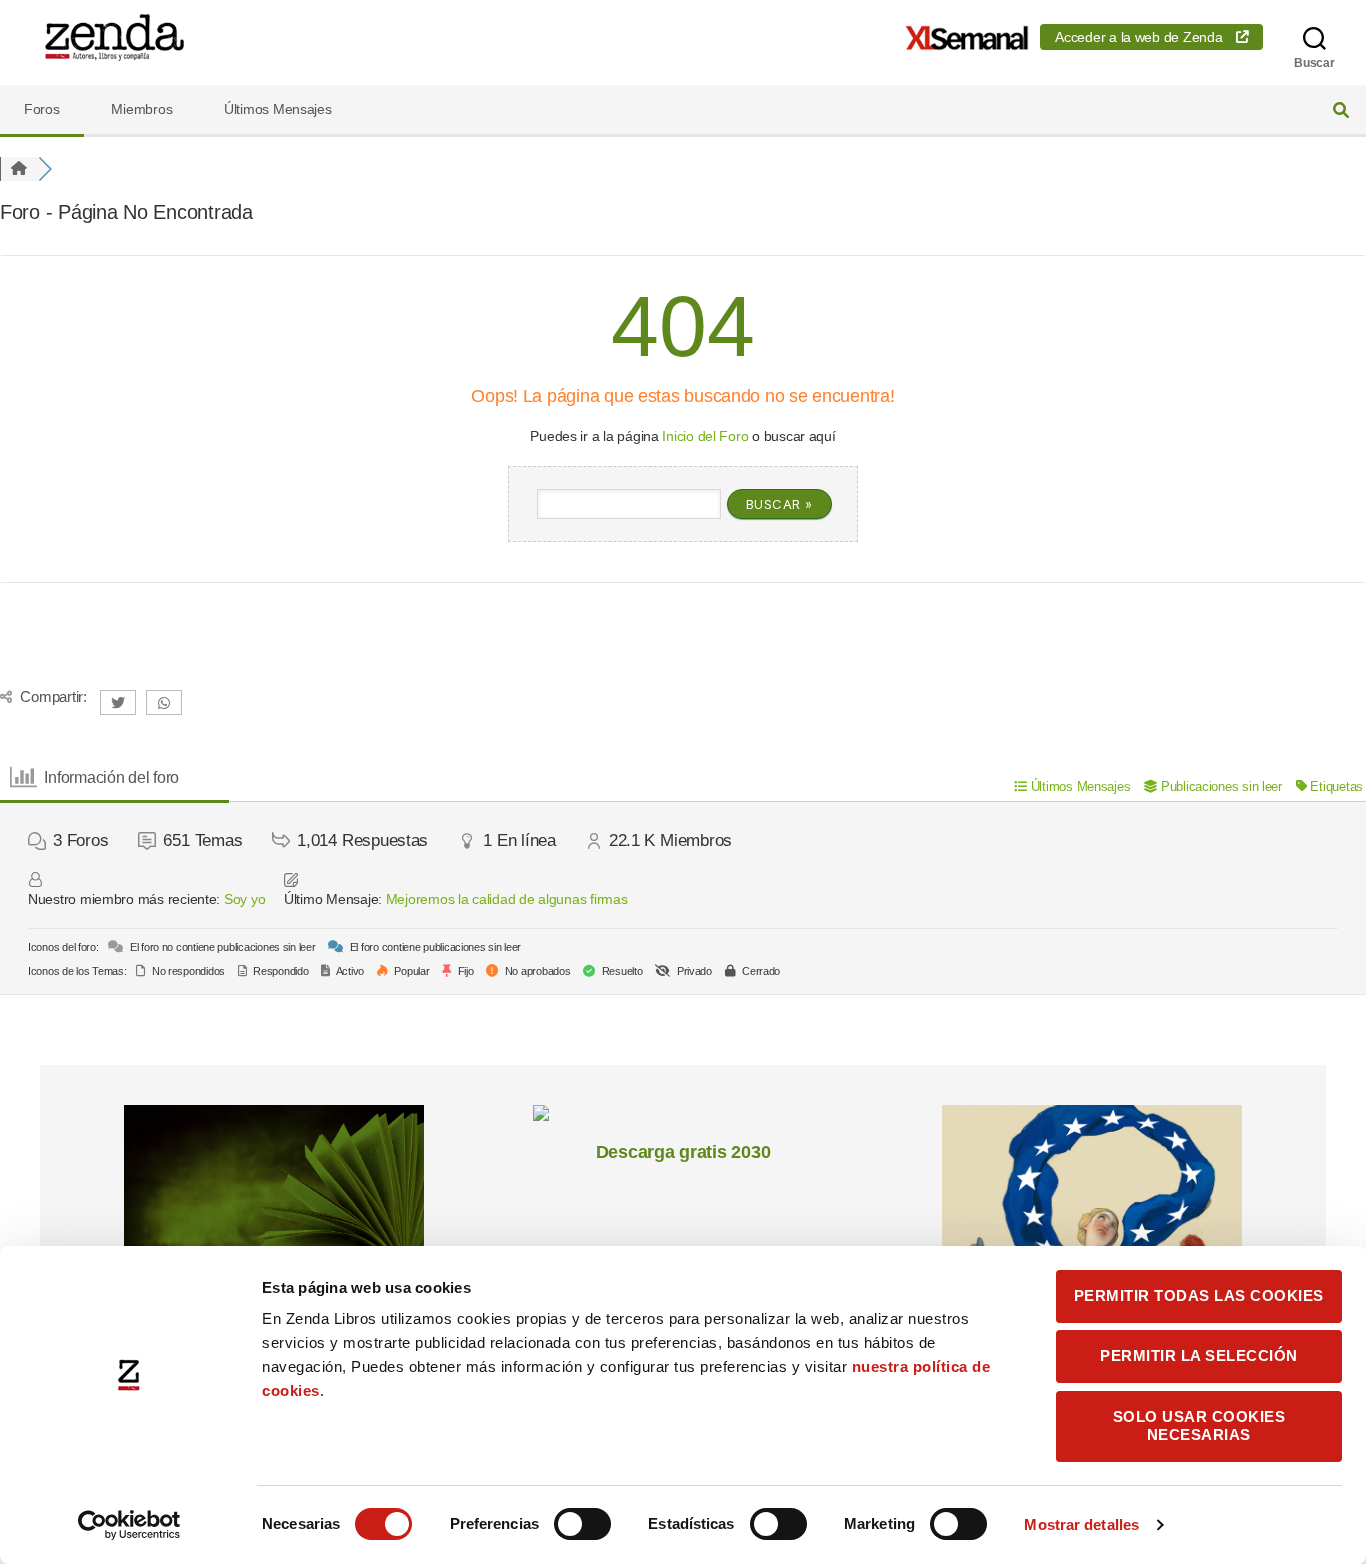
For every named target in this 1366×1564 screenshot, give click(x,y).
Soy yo (244, 899)
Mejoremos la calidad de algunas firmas (507, 899)
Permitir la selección (1199, 1355)
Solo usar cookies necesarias (1199, 1426)
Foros (42, 109)
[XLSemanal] (967, 37)
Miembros (141, 109)
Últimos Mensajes (278, 109)
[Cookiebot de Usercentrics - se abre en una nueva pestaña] (129, 1525)
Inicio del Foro (705, 436)
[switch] (582, 1526)
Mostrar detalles (1081, 1524)
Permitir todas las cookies (1199, 1295)
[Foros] (19, 169)
